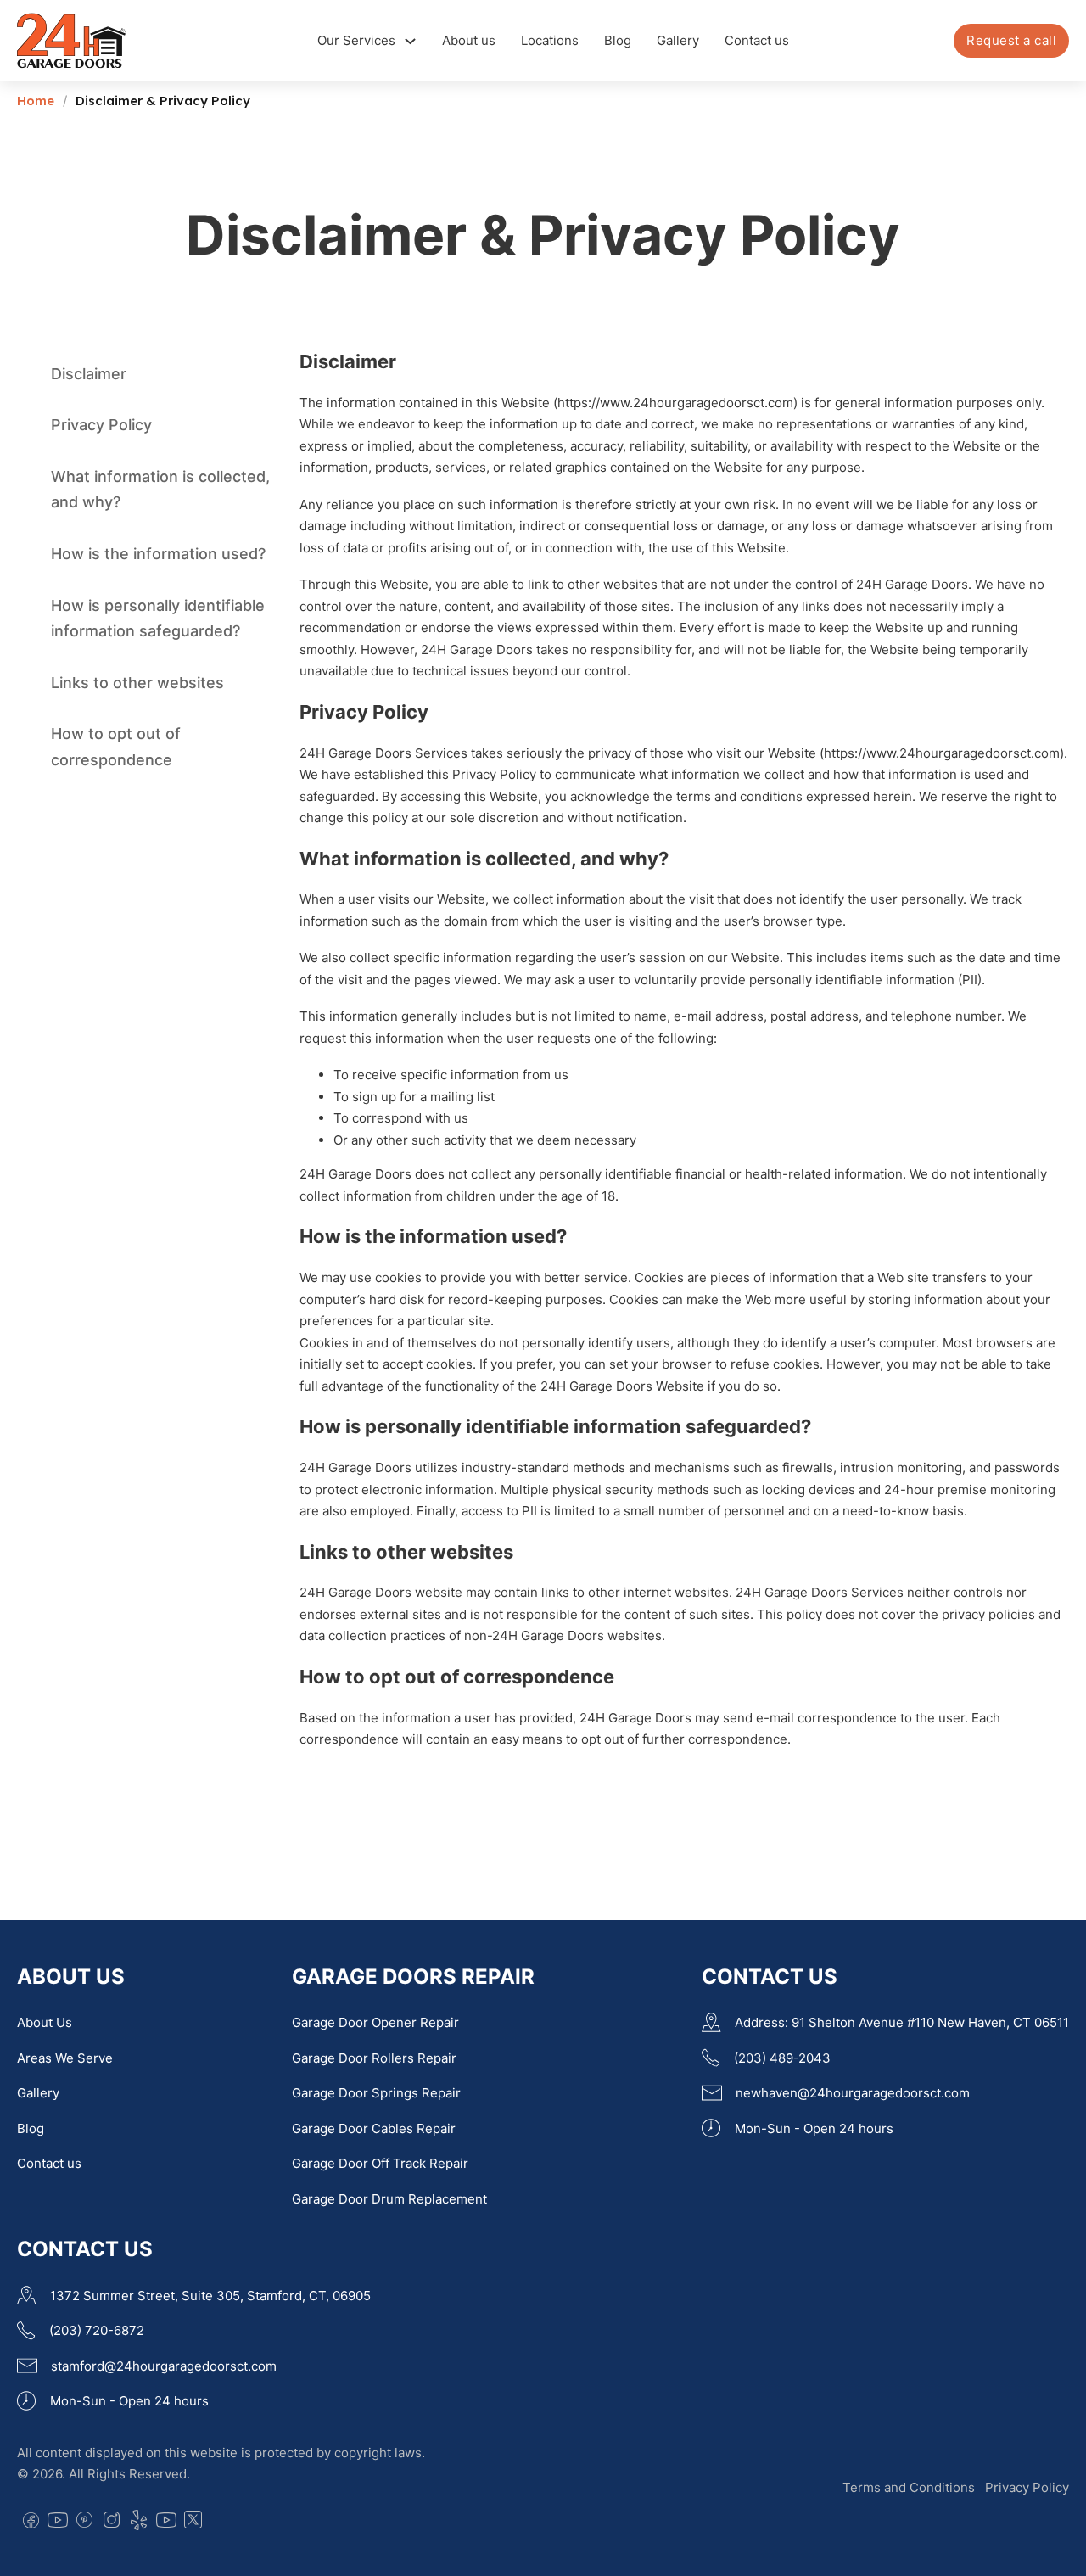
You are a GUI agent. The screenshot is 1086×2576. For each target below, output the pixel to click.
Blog (618, 40)
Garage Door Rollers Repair (374, 2058)
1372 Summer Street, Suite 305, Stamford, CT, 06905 (210, 2296)
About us (469, 40)
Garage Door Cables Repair (374, 2128)
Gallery (678, 40)
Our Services (356, 40)
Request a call (1011, 40)
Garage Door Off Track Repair (380, 2163)
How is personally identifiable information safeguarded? (158, 619)
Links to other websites (137, 683)
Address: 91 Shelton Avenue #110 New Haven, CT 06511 (902, 2022)
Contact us (757, 40)
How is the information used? (158, 554)
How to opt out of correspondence (116, 748)
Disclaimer (89, 374)
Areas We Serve (65, 2058)
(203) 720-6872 (97, 2330)
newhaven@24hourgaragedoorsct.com (853, 2093)
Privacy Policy (101, 426)
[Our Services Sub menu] (410, 41)
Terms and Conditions (909, 2487)
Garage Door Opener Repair (375, 2022)
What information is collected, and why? (160, 490)
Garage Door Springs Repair (376, 2093)
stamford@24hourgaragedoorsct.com (164, 2366)
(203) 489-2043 (782, 2058)
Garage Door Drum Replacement (389, 2199)
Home (36, 101)
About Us (45, 2022)
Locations (550, 40)
